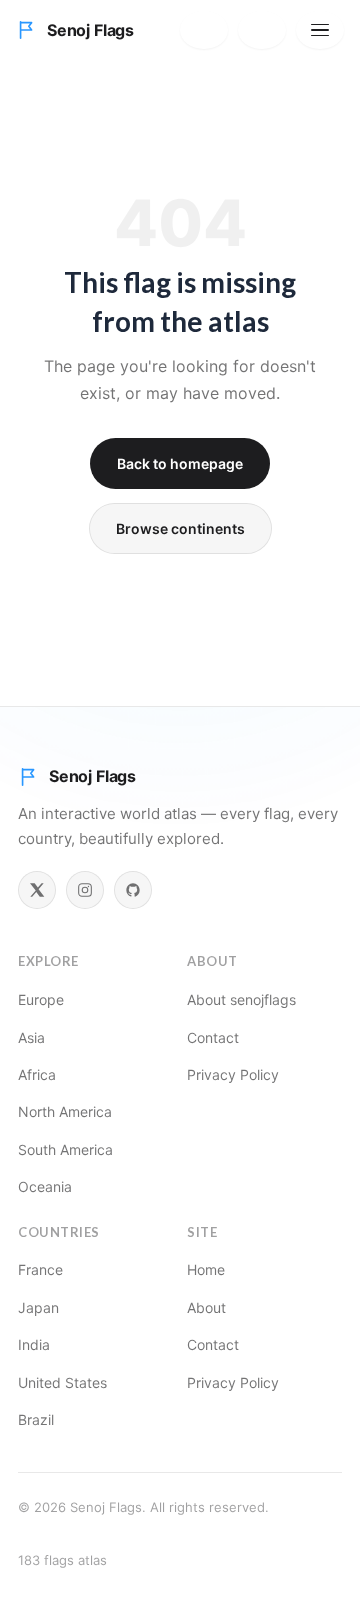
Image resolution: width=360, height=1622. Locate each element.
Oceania (45, 1186)
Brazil (36, 1419)
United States (62, 1382)
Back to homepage (180, 463)
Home (206, 1269)
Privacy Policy (233, 1074)
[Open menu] (320, 30)
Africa (37, 1074)
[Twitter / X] (37, 890)
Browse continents (180, 528)
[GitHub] (133, 890)
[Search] (204, 30)
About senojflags (241, 999)
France (40, 1269)
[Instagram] (85, 890)
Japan (38, 1307)
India (34, 1344)
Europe (41, 999)
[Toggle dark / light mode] (262, 30)
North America (65, 1111)
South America (65, 1149)
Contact (213, 1037)
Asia (31, 1037)
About (206, 1307)
